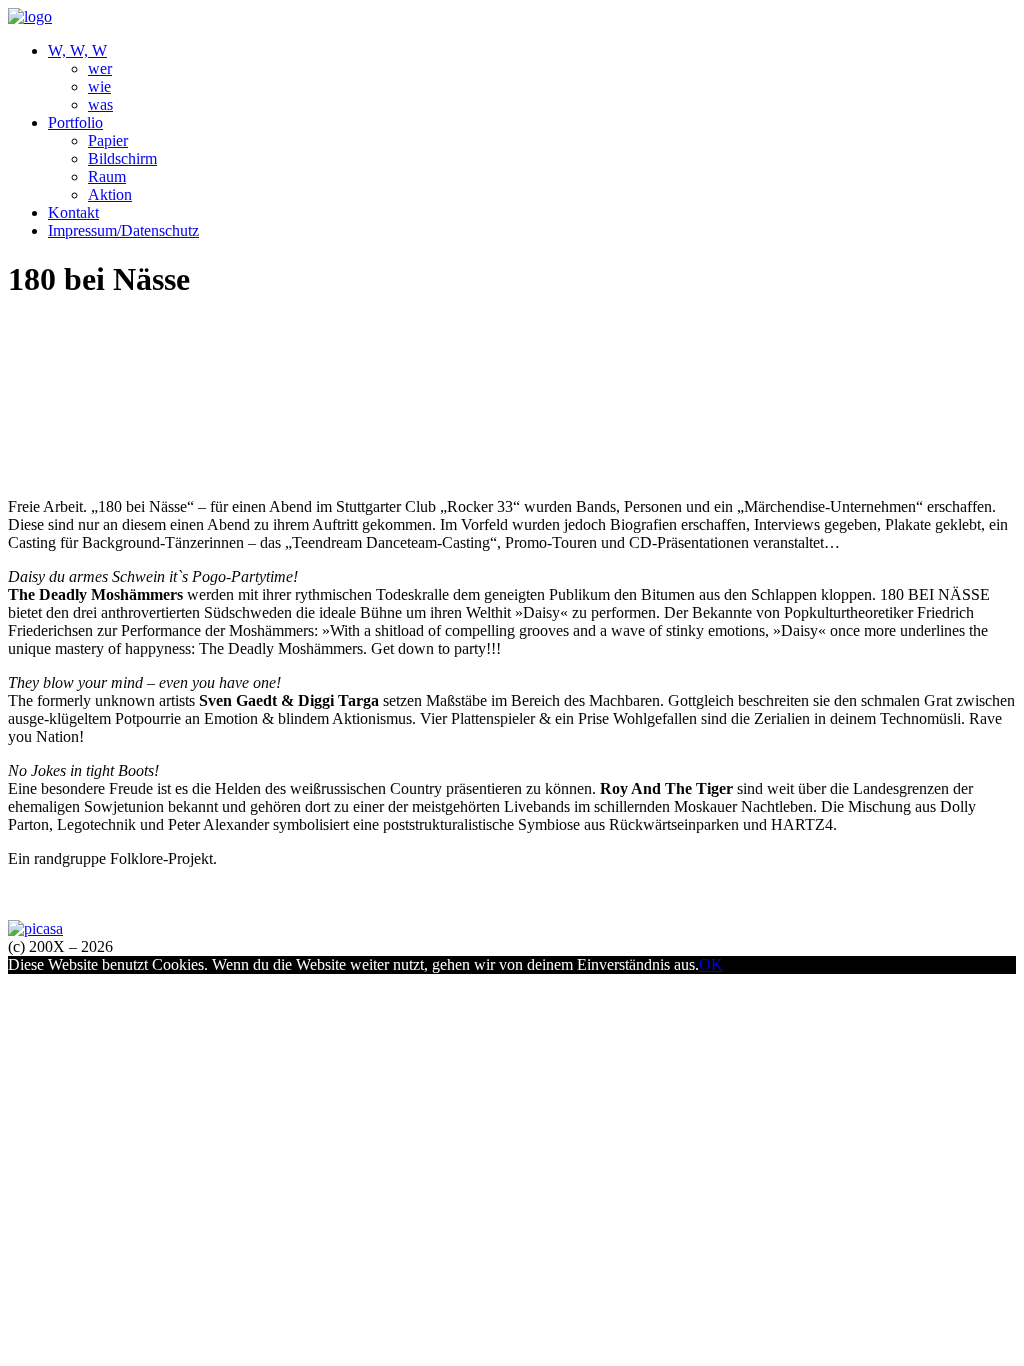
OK (711, 964)
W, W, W (77, 50)
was (100, 104)
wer (100, 68)
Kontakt (73, 212)
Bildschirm (122, 158)
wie (99, 86)
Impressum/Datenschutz (123, 230)
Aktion (110, 194)
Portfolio (75, 122)
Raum (107, 176)
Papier (108, 140)
